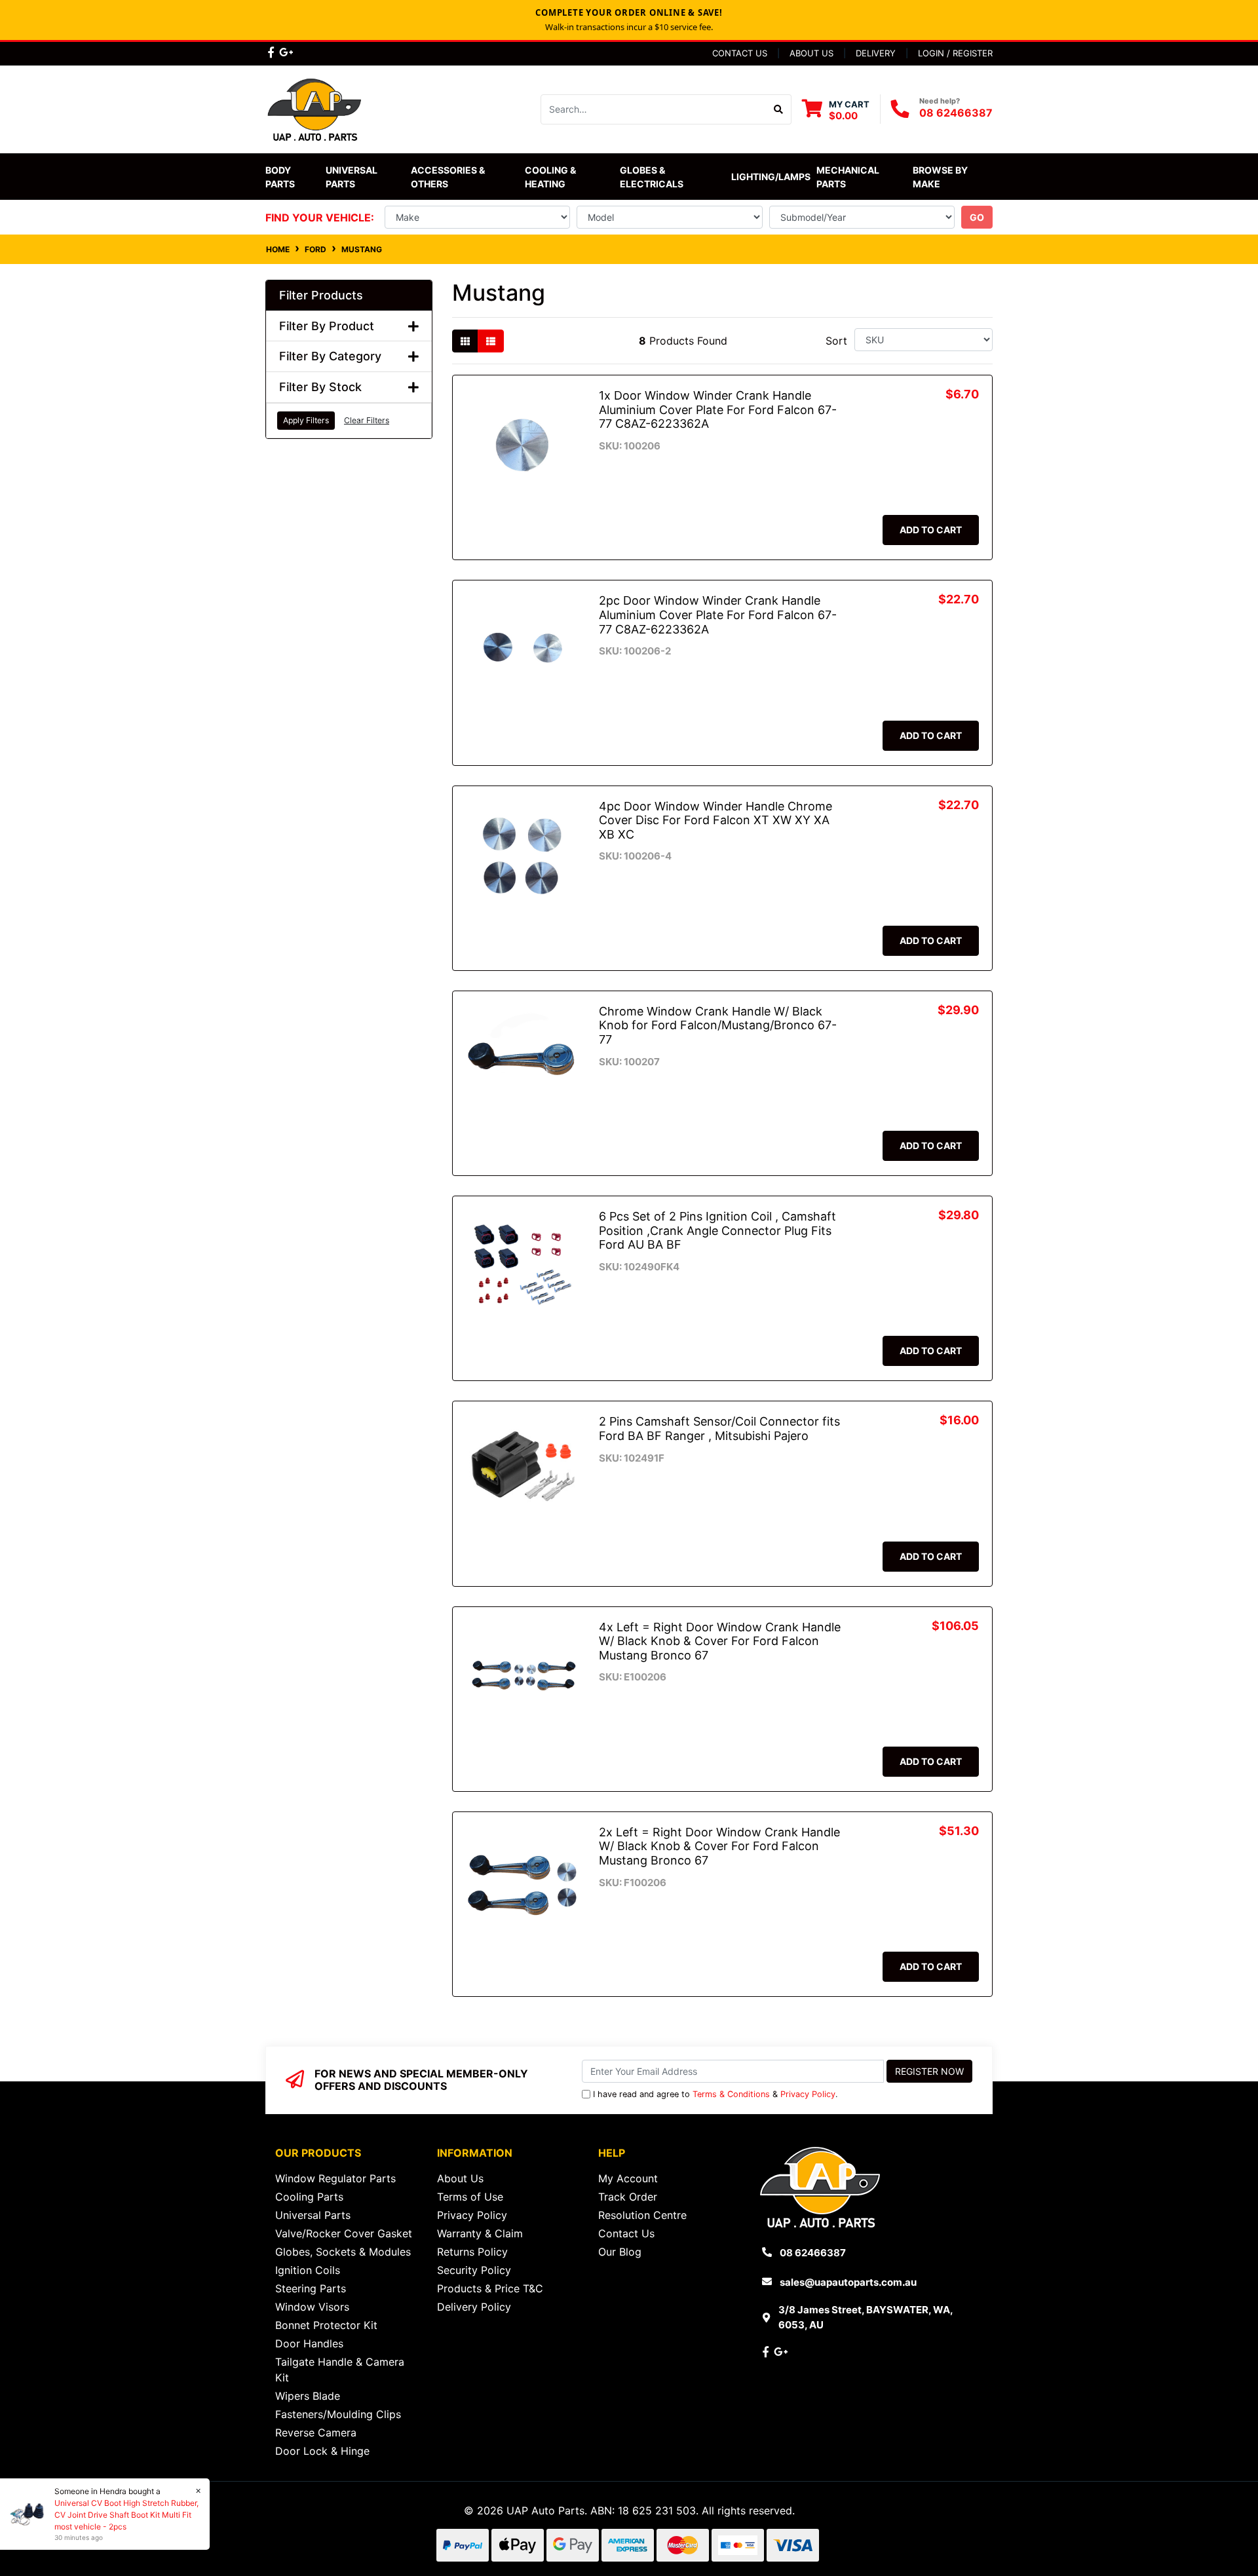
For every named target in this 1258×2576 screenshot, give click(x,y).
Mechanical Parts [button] (849, 177)
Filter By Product (327, 326)
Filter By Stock (320, 387)
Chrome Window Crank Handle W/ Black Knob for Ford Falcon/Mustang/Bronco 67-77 (718, 1025)
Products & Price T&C (490, 2288)
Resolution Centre (642, 2215)
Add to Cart (931, 530)
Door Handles (309, 2343)
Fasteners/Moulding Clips (338, 2414)
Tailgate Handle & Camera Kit (340, 2370)
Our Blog (620, 2252)
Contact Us (740, 53)
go (977, 217)
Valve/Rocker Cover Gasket (344, 2233)
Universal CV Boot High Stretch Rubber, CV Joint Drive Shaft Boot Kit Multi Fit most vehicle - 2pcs (126, 2515)
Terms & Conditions (731, 2094)
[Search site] (779, 109)
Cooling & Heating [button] (551, 177)
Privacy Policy (808, 2094)
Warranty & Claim (480, 2233)
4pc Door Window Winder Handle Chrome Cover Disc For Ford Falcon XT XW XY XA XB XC (715, 820)
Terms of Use (470, 2197)
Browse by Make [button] (941, 177)
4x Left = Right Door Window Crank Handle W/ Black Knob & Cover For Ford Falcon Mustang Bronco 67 (720, 1641)
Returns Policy (472, 2252)
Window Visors (312, 2307)
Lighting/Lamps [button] (771, 177)
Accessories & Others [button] (449, 177)
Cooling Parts (309, 2197)
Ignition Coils (308, 2270)
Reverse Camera (316, 2433)
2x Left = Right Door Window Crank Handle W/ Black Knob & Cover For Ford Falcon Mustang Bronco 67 (719, 1846)
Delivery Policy (474, 2307)
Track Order (628, 2197)
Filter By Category (330, 356)
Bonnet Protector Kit (326, 2325)
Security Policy (474, 2270)
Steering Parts (311, 2288)
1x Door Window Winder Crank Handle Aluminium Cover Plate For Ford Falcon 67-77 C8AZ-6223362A (718, 409)
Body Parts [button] (280, 177)
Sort (836, 341)
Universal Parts (353, 177)
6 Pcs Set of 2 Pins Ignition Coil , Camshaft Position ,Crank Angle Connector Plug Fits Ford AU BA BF (717, 1230)
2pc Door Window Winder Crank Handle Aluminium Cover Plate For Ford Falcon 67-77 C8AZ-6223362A (718, 615)
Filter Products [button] (321, 295)
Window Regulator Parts (335, 2178)
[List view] (491, 341)
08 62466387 (956, 113)
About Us (811, 53)
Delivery (876, 53)
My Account (628, 2178)
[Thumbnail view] (465, 341)
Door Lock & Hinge (322, 2451)
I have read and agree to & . (715, 2094)
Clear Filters (367, 420)
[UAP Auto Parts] (314, 108)
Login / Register (955, 53)
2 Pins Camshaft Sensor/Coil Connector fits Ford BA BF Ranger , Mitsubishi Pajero (719, 1429)
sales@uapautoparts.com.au (848, 2282)
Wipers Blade (308, 2396)
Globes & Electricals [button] (652, 177)
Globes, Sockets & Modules (343, 2252)
